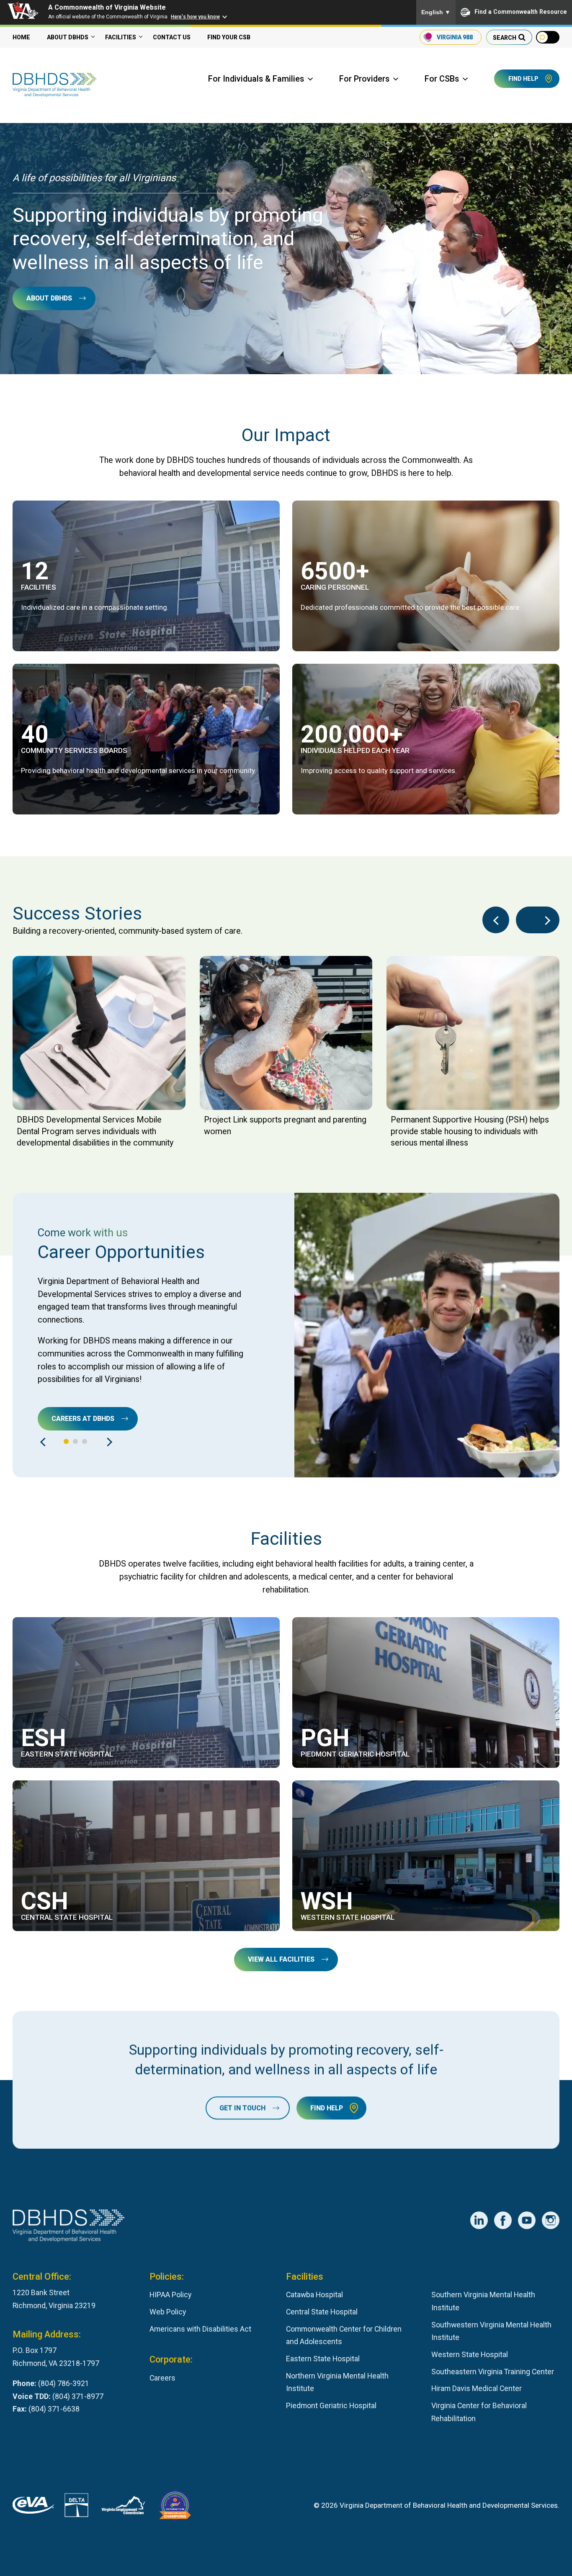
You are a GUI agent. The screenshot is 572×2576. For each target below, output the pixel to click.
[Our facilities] (146, 576)
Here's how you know (195, 17)
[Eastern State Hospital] (146, 1693)
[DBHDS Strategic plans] (426, 739)
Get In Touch (242, 2108)
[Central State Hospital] (146, 1856)
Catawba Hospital (314, 2295)
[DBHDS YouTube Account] (527, 2220)
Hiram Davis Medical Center (477, 2388)
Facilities (121, 37)
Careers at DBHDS (83, 1419)
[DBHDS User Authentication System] (76, 2507)
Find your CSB (229, 37)
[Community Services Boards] (146, 739)
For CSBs (442, 79)
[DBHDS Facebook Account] (503, 2220)
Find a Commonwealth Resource (521, 12)
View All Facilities (281, 1959)
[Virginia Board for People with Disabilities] (175, 2507)
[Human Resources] (426, 576)
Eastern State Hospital (323, 2359)
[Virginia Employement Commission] (123, 2507)
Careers (162, 2378)
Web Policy (168, 2312)
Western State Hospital (470, 2354)
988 (455, 37)
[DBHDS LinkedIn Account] (479, 2220)
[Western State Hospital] (426, 1856)
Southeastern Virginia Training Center (493, 2372)
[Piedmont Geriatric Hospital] (426, 1693)
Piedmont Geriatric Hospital (331, 2405)
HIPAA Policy (170, 2295)
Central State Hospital (322, 2312)
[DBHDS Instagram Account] (551, 2220)
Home (21, 37)
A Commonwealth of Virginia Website (107, 7)
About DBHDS (68, 37)
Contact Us (172, 37)
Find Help (523, 79)
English (436, 12)
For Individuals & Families (256, 79)
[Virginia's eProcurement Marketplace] (33, 2507)
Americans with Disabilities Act (200, 2329)
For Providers (364, 79)
